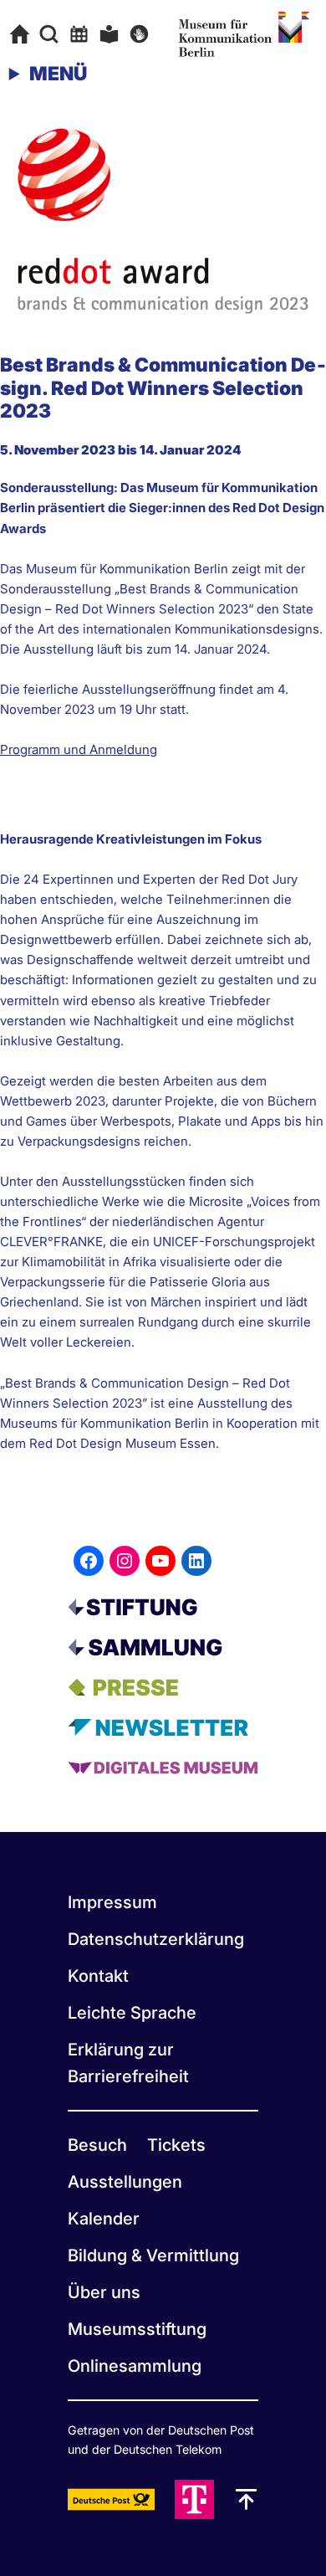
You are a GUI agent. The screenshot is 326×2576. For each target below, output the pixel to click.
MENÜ (58, 74)
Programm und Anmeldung (79, 749)
